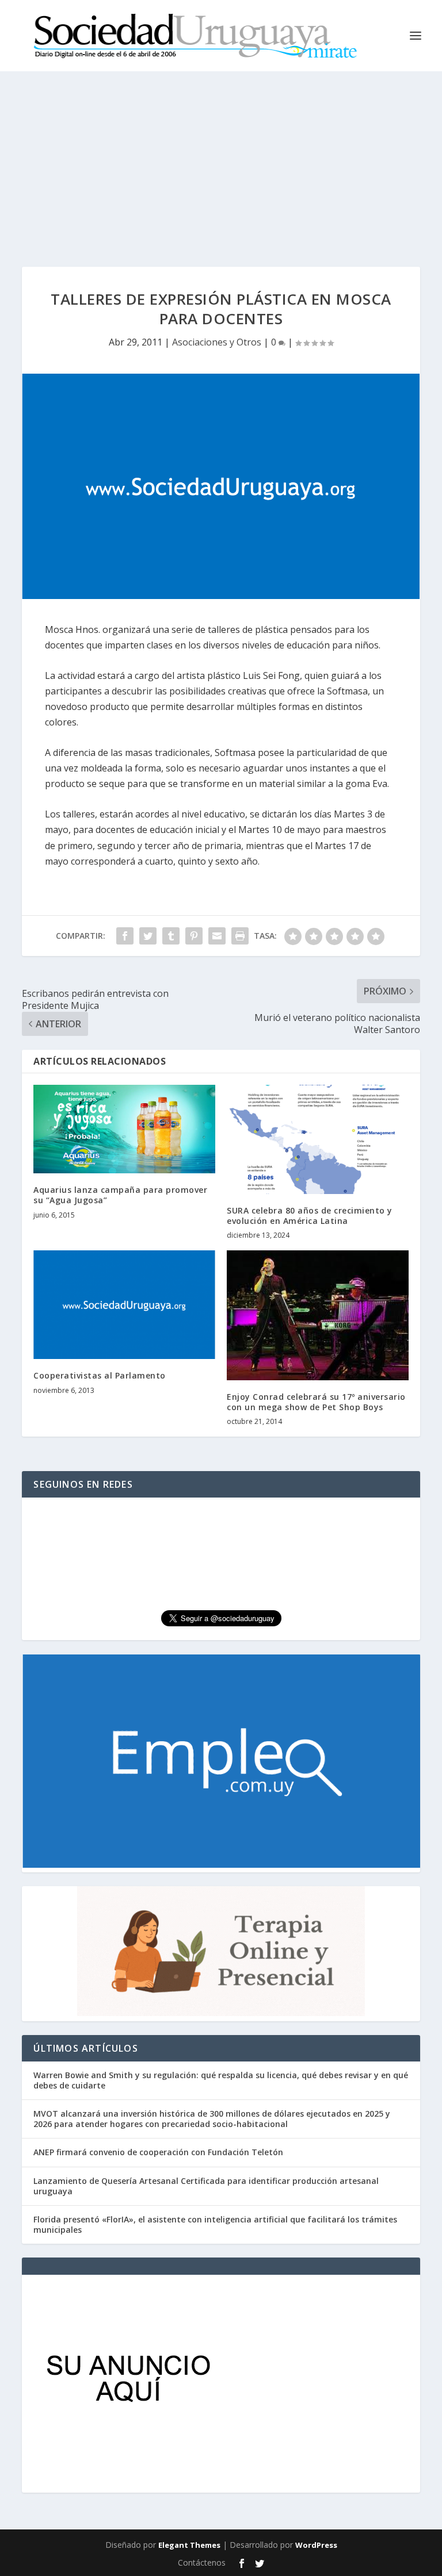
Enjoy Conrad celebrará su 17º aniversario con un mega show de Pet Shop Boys (316, 1402)
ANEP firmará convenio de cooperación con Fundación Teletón (158, 2152)
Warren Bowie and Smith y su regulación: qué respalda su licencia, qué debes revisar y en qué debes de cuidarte (221, 2080)
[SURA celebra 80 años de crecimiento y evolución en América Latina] (318, 1139)
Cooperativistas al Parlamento (100, 1375)
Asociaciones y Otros (217, 342)
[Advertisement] (221, 158)
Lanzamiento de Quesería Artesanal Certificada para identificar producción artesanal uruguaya (206, 2186)
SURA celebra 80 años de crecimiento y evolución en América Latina (310, 1216)
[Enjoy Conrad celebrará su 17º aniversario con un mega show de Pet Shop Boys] (318, 1315)
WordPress (316, 2545)
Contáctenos (202, 2562)
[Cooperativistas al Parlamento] (124, 1305)
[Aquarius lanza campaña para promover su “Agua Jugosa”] (124, 1129)
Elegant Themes (189, 2545)
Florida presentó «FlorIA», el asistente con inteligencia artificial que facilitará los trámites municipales (215, 2224)
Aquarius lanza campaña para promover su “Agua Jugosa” (120, 1195)
